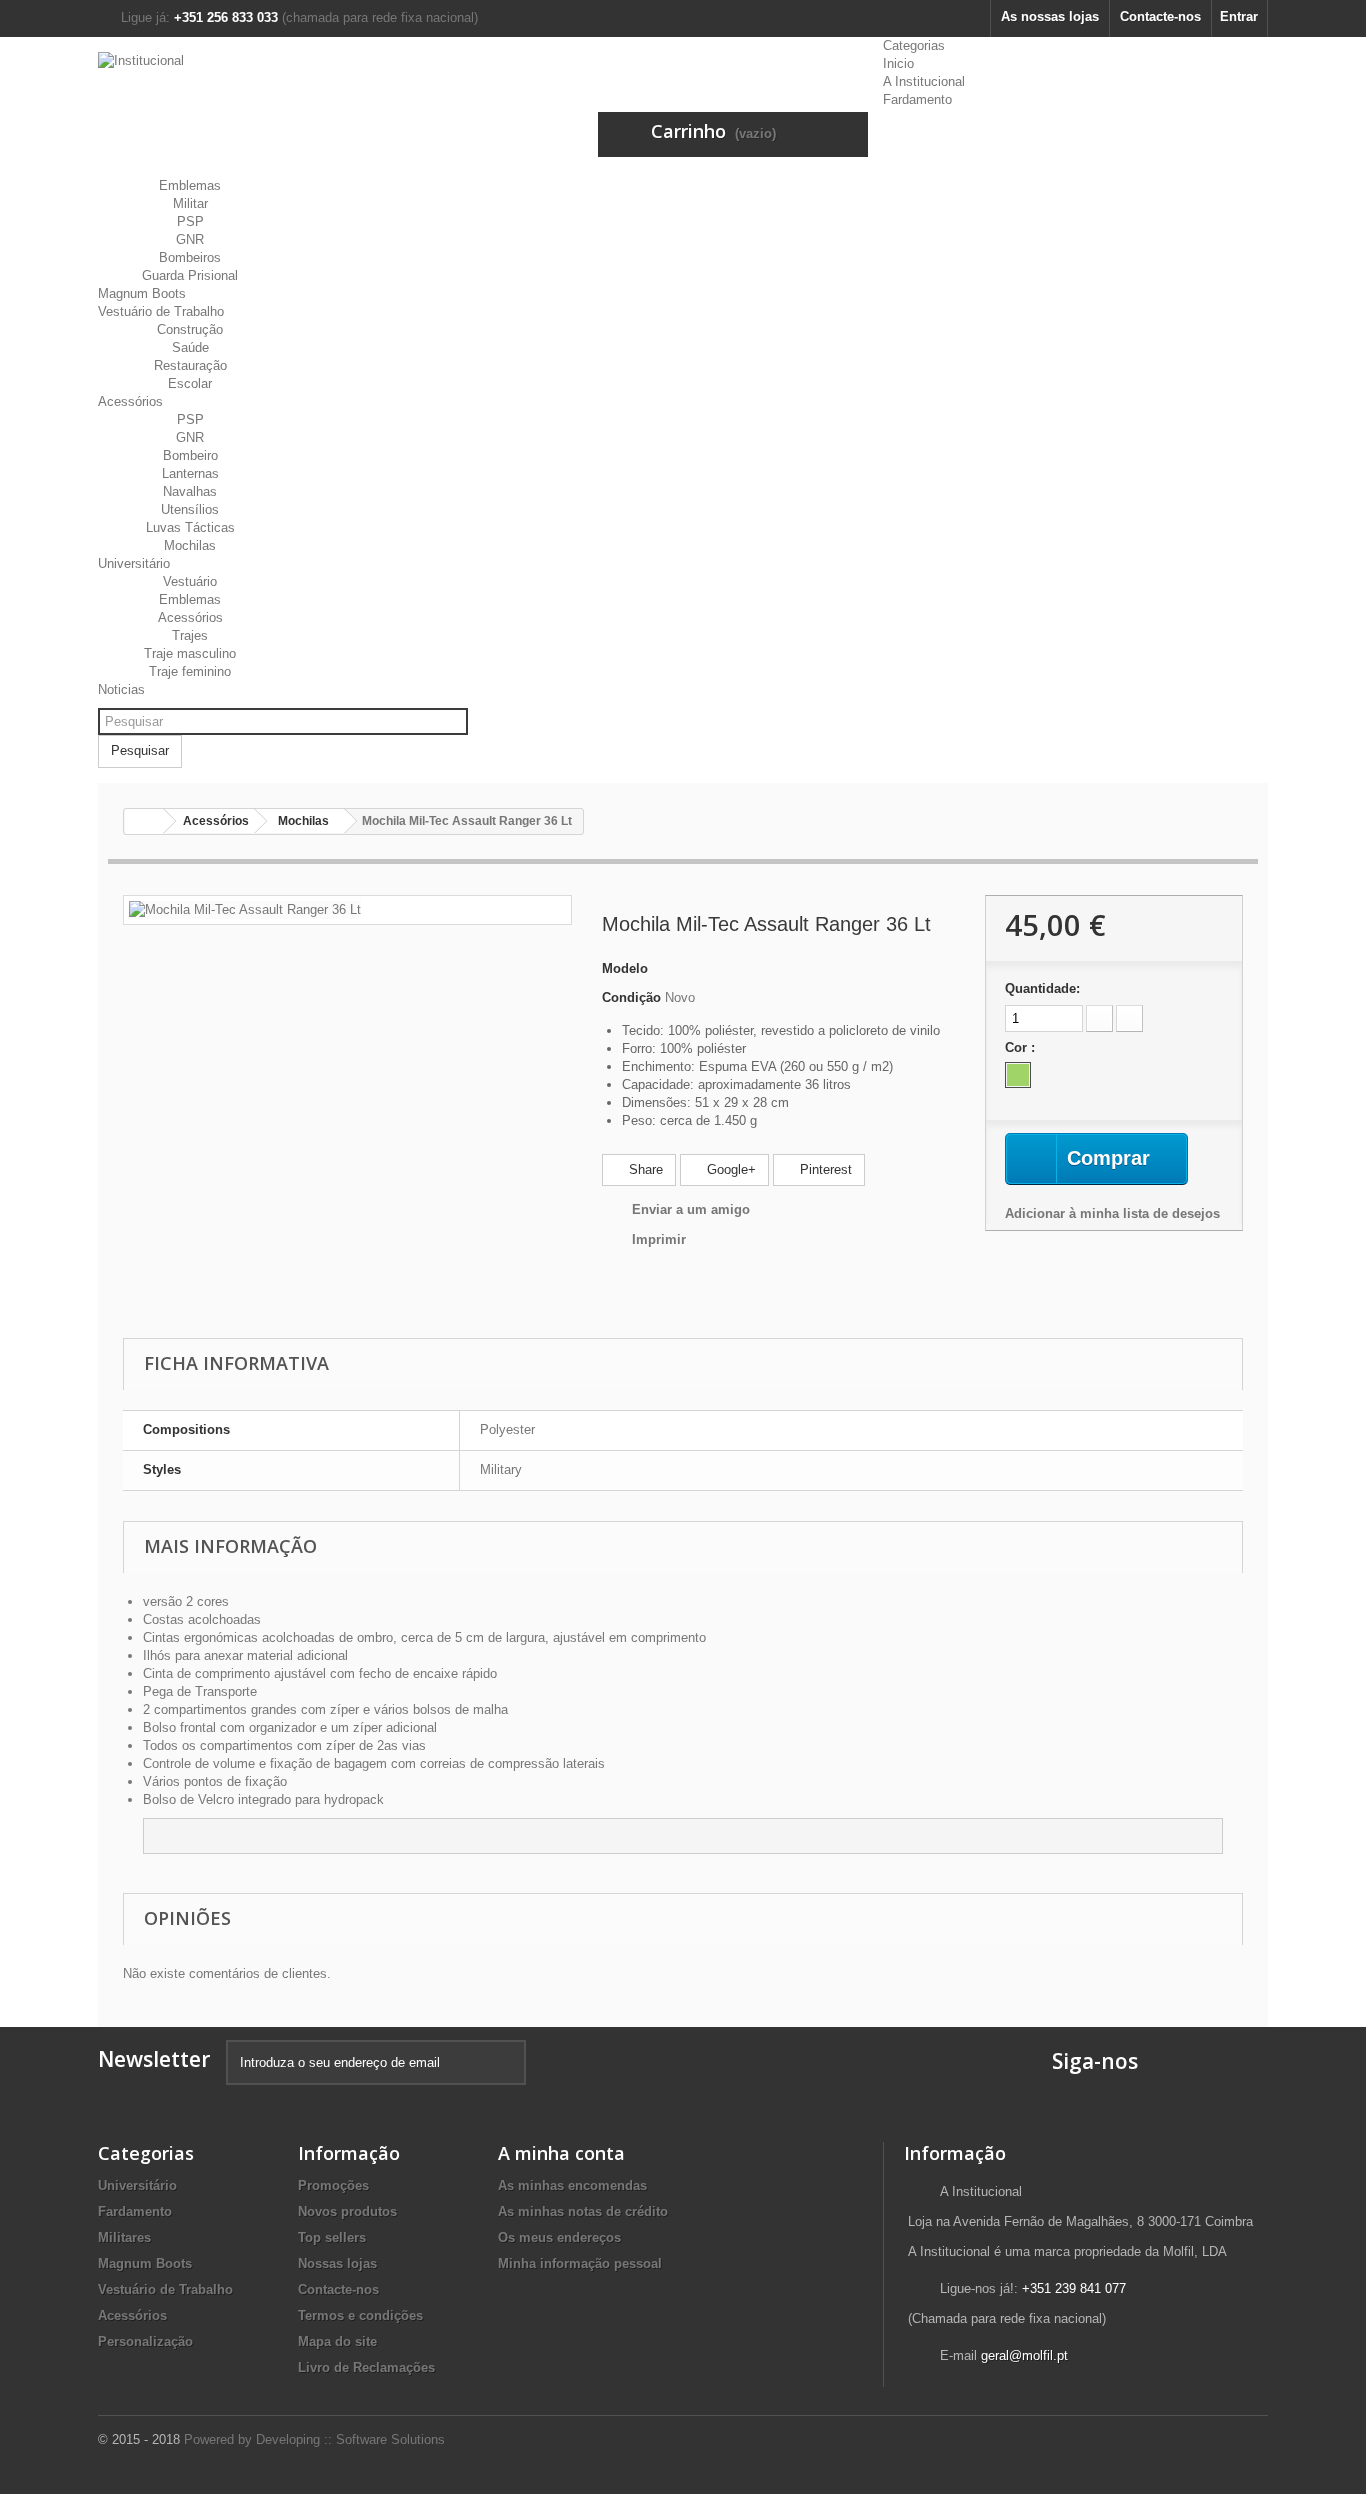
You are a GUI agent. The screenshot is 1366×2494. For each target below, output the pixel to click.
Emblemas (190, 185)
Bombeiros (190, 257)
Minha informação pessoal (580, 2263)
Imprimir (659, 1239)
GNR (190, 239)
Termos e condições (360, 2315)
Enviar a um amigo (691, 1209)
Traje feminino (190, 671)
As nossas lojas (1050, 16)
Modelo (625, 968)
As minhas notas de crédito (583, 2211)
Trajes (190, 635)
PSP (190, 221)
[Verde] (1018, 1075)
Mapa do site (337, 2341)
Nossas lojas (337, 2263)
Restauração (190, 365)
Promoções (333, 2185)
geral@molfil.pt (1024, 2355)
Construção (190, 329)
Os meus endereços (559, 2237)
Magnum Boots (142, 293)
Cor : (1022, 1047)
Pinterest (824, 1169)
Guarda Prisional (190, 275)
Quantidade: (1042, 988)
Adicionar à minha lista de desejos (1112, 1213)
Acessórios (130, 401)
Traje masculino (190, 653)
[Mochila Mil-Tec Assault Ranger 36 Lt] (245, 909)
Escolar (190, 383)
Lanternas (190, 473)
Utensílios (190, 509)
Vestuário (190, 581)
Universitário (134, 563)
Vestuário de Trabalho (161, 311)
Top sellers (332, 2237)
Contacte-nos (1160, 16)
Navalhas (190, 491)
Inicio (898, 63)
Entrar (1239, 16)
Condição (631, 997)
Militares (124, 2237)
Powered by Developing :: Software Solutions (314, 2439)
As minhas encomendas (572, 2185)
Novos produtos (347, 2211)
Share (644, 1169)
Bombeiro (190, 455)
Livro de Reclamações (366, 2367)
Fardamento (917, 99)
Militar (190, 203)
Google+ (729, 1169)
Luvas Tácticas (190, 527)
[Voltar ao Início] (144, 821)
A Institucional (924, 81)
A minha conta (561, 2153)
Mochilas (190, 545)
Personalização (145, 2341)
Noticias (121, 689)
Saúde (190, 347)
